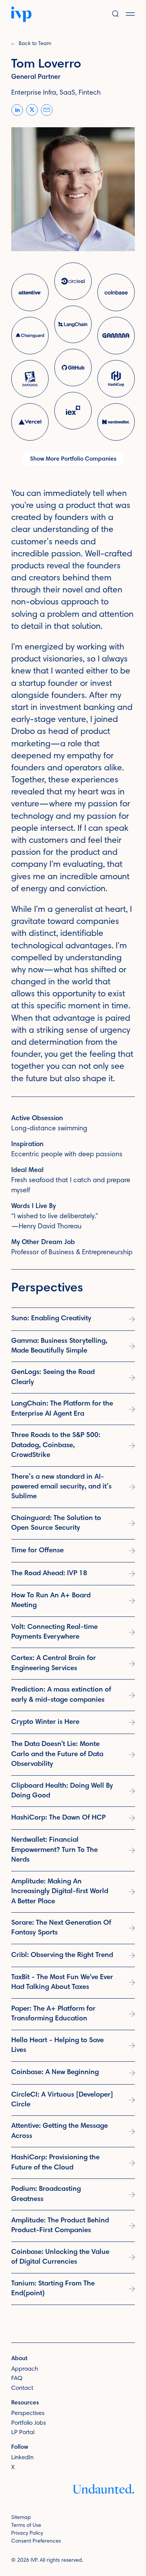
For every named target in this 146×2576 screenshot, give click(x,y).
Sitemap (21, 2518)
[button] (136, 14)
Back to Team (35, 44)
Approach (25, 2369)
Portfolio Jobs (29, 2423)
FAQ (17, 2379)
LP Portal (23, 2433)
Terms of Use (26, 2526)
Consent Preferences (36, 2541)
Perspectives (28, 2413)
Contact (22, 2388)
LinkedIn (22, 2458)
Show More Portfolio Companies (73, 459)
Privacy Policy (27, 2534)
